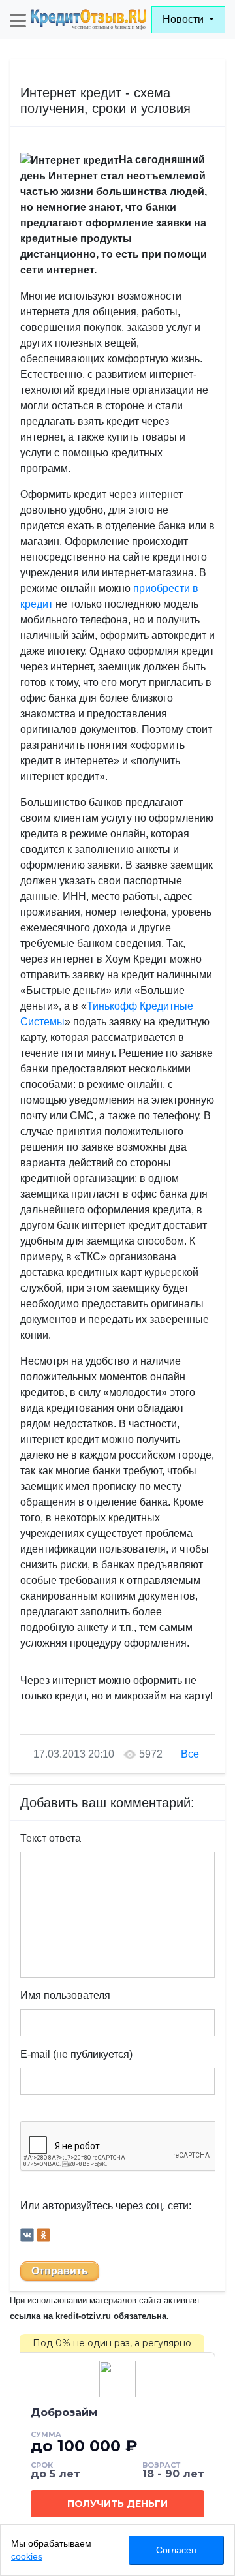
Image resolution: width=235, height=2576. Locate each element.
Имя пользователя (65, 1995)
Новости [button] (184, 19)
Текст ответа (51, 1838)
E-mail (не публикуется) (76, 2054)
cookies (27, 2556)
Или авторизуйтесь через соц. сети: (106, 2206)
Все (190, 1754)
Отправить (60, 2271)
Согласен (176, 2550)
